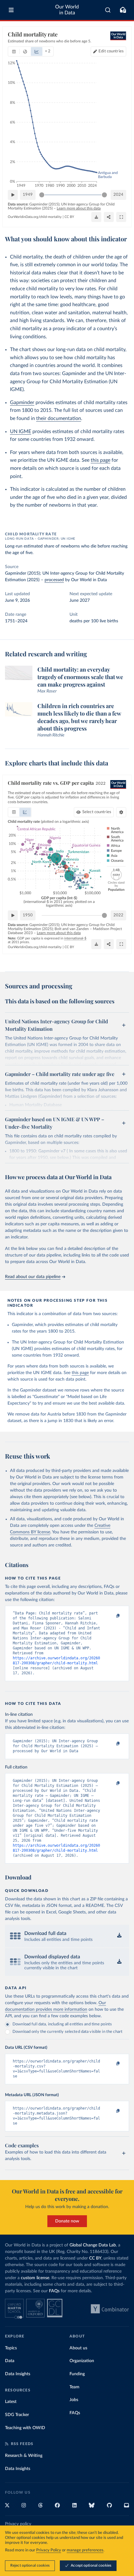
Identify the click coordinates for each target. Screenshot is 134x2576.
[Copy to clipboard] (111, 1616)
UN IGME (21, 432)
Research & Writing (24, 2456)
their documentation (59, 418)
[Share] (109, 217)
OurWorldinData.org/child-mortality (35, 217)
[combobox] (108, 10)
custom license (35, 2278)
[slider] (42, 195)
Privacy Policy (49, 2550)
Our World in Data (67, 10)
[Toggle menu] (11, 10)
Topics (11, 2348)
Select (97, 812)
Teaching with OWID (25, 2428)
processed (54, 580)
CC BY (69, 217)
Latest (11, 2402)
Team (74, 2387)
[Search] (108, 10)
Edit (111, 51)
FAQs (54, 2291)
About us (78, 2348)
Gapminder (22, 403)
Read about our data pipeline (33, 1277)
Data (10, 2361)
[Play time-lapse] (13, 195)
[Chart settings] (121, 812)
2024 (118, 195)
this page (100, 460)
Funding (77, 2374)
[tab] (14, 51)
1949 (28, 195)
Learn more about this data (79, 208)
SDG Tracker (17, 2415)
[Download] (96, 217)
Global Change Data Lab (93, 2245)
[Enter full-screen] (121, 217)
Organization (82, 2361)
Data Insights (18, 2374)
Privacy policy (18, 2524)
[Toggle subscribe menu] (123, 10)
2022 (118, 915)
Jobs (74, 2400)
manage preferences (85, 2550)
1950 (28, 915)
